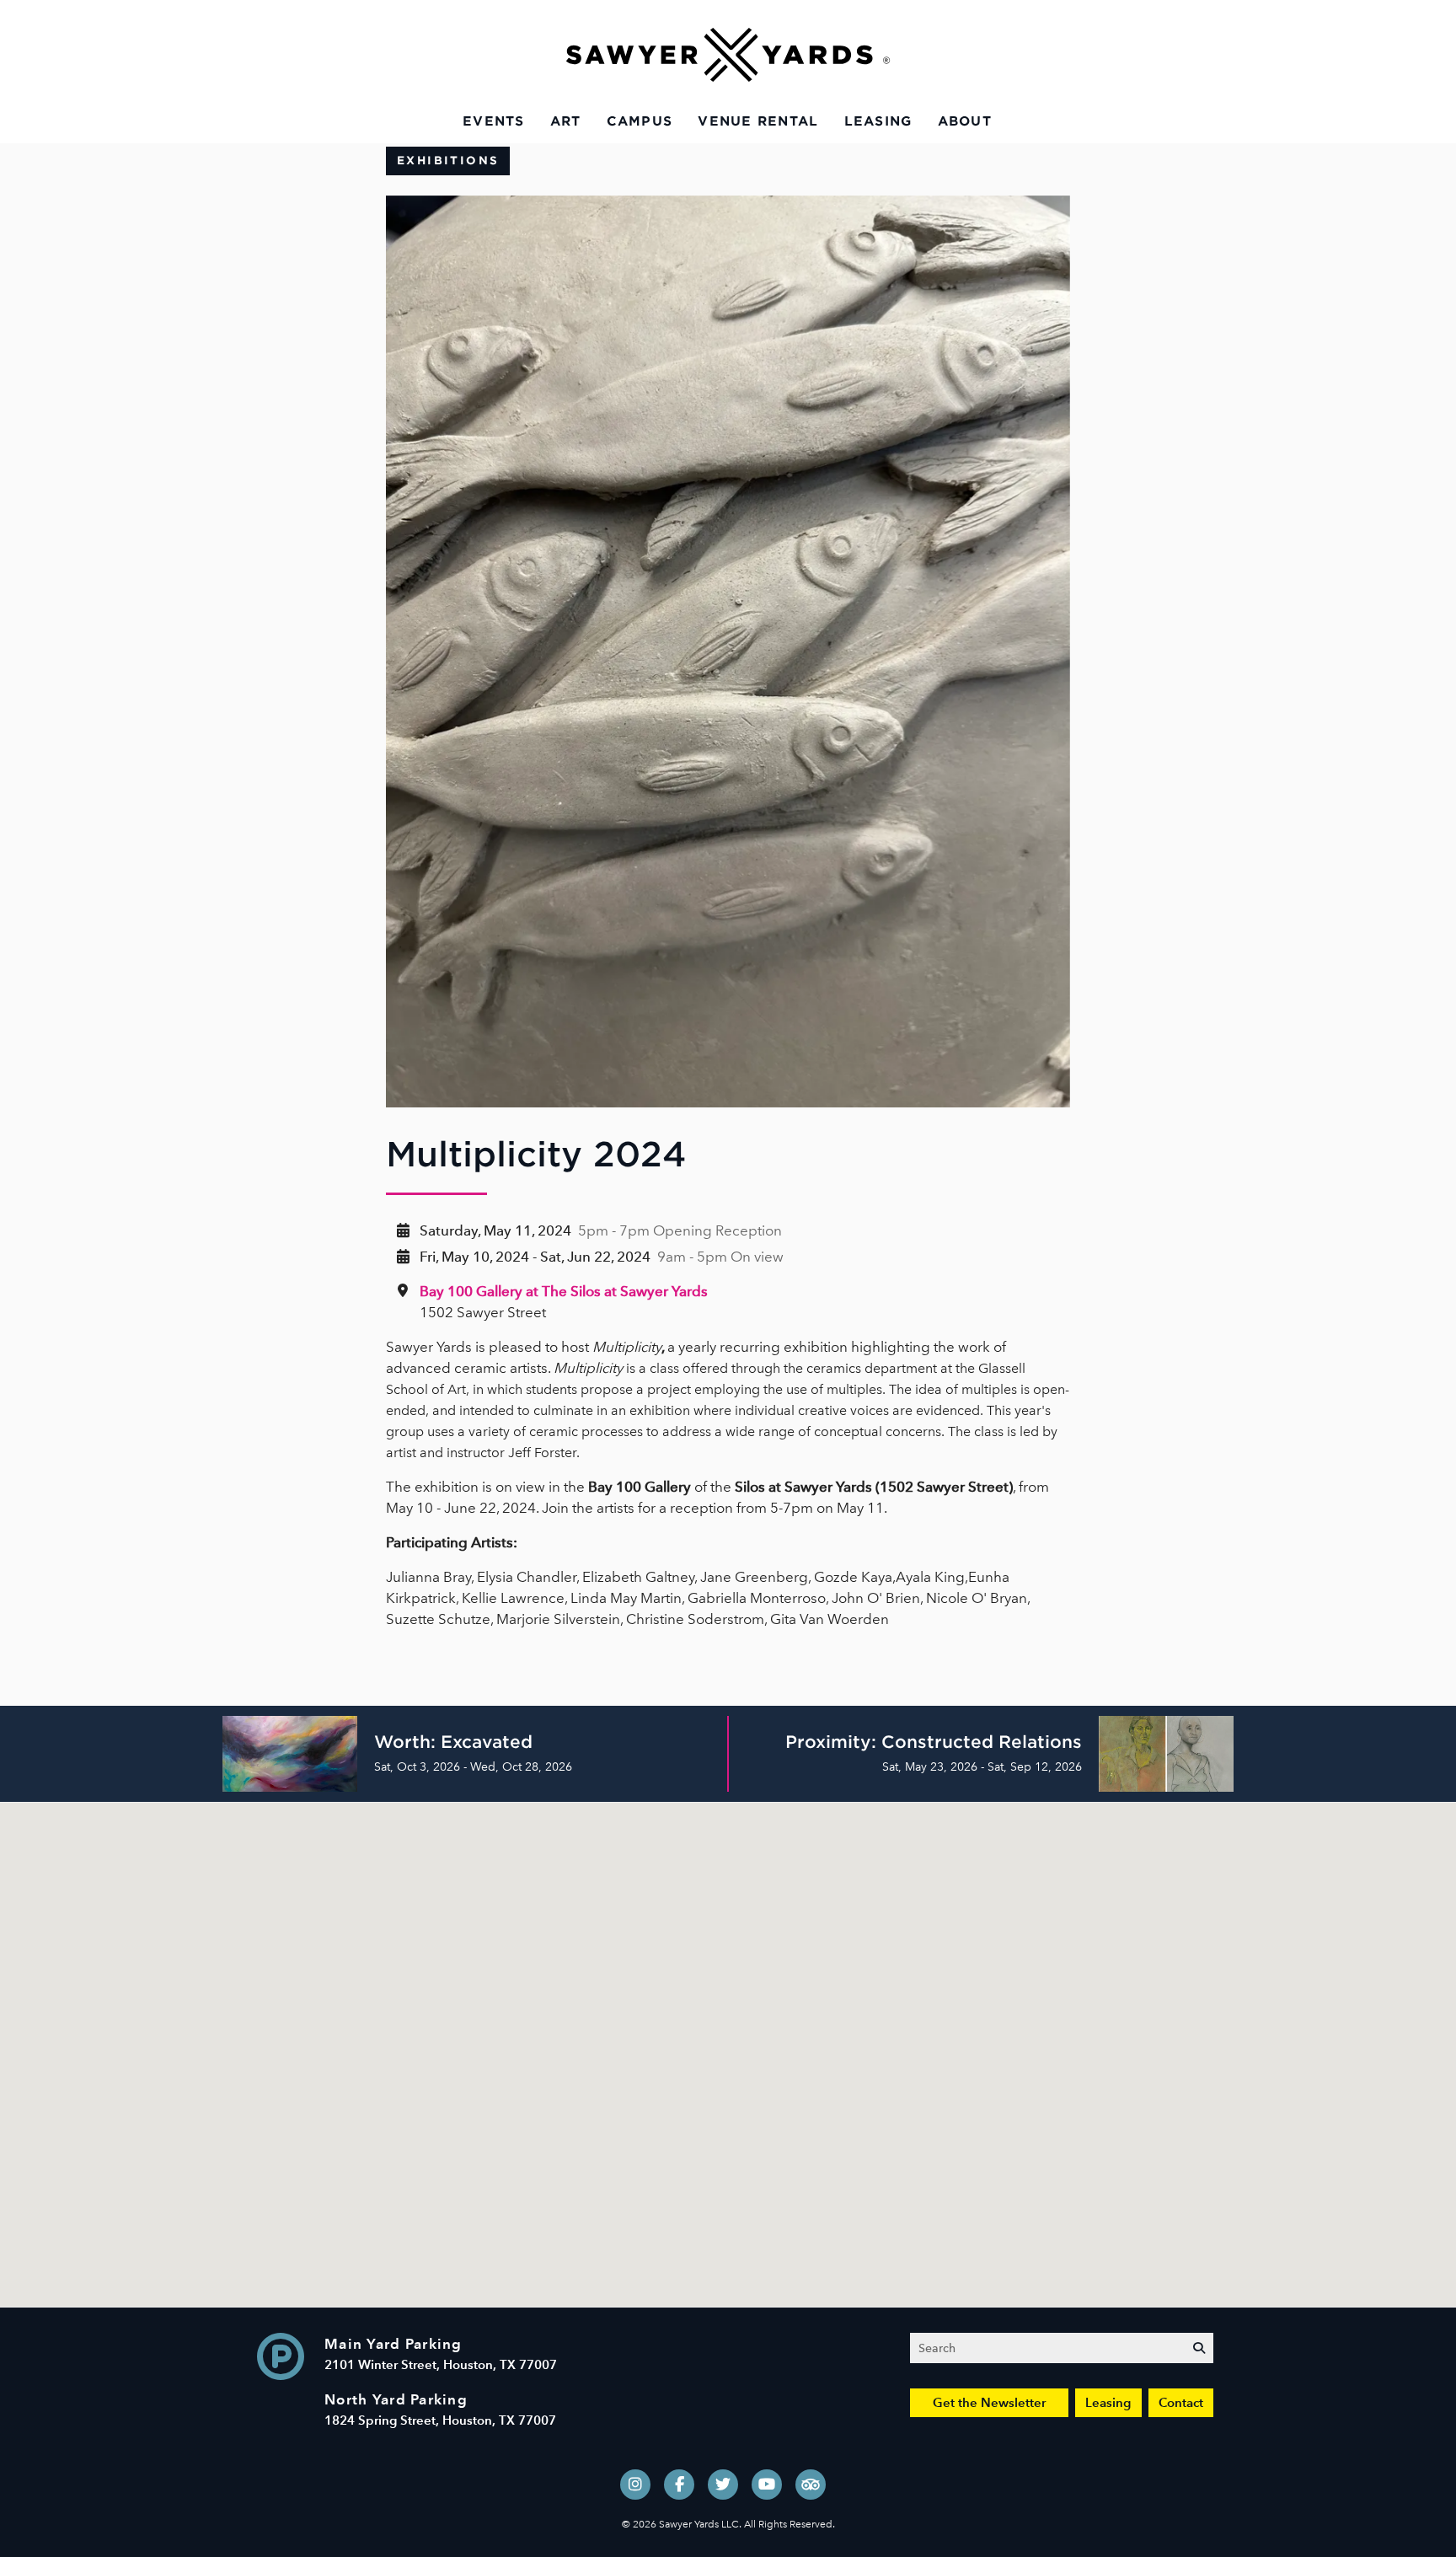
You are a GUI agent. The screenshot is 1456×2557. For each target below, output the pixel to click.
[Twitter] (723, 2485)
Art (566, 121)
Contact (1181, 2402)
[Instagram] (635, 2485)
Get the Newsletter (989, 2402)
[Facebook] (679, 2485)
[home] (728, 55)
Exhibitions (448, 161)
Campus (640, 121)
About (965, 121)
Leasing (878, 121)
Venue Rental (758, 121)
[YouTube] (767, 2485)
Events (494, 121)
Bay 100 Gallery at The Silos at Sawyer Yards (564, 1291)
